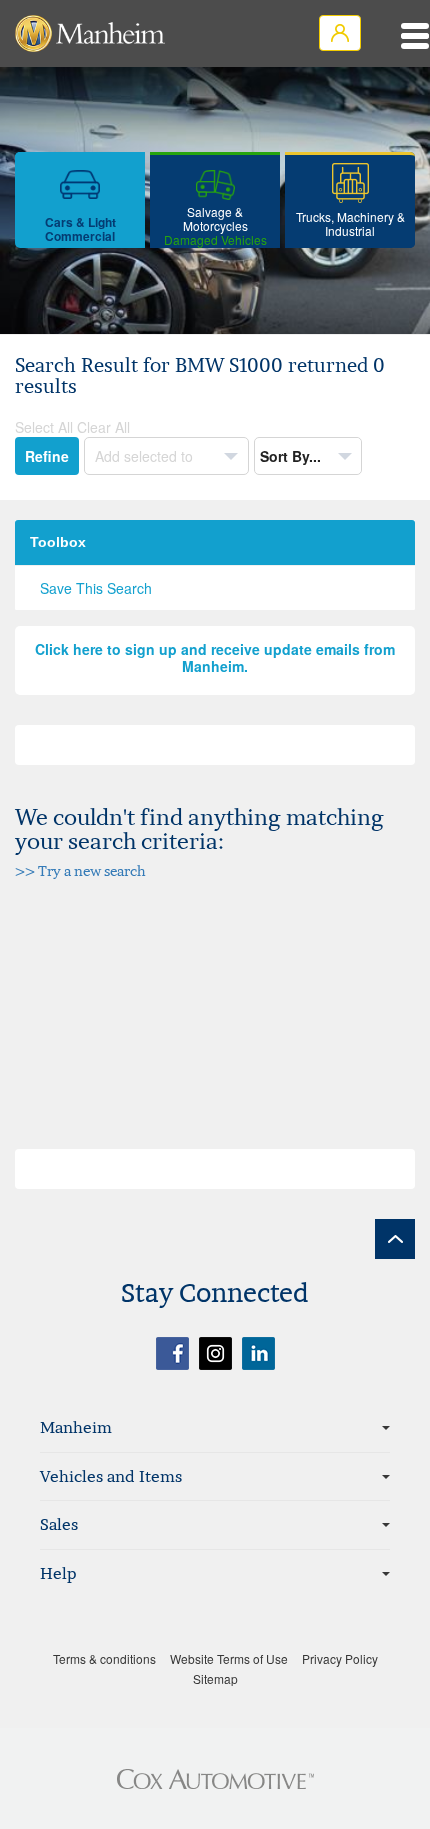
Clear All (103, 427)
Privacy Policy (340, 1658)
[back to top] (395, 1239)
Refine (47, 456)
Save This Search (96, 588)
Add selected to (146, 456)
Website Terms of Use (229, 1658)
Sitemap (215, 1678)
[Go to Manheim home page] (90, 33)
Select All (44, 427)
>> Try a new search (80, 870)
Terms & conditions (104, 1658)
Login (340, 33)
